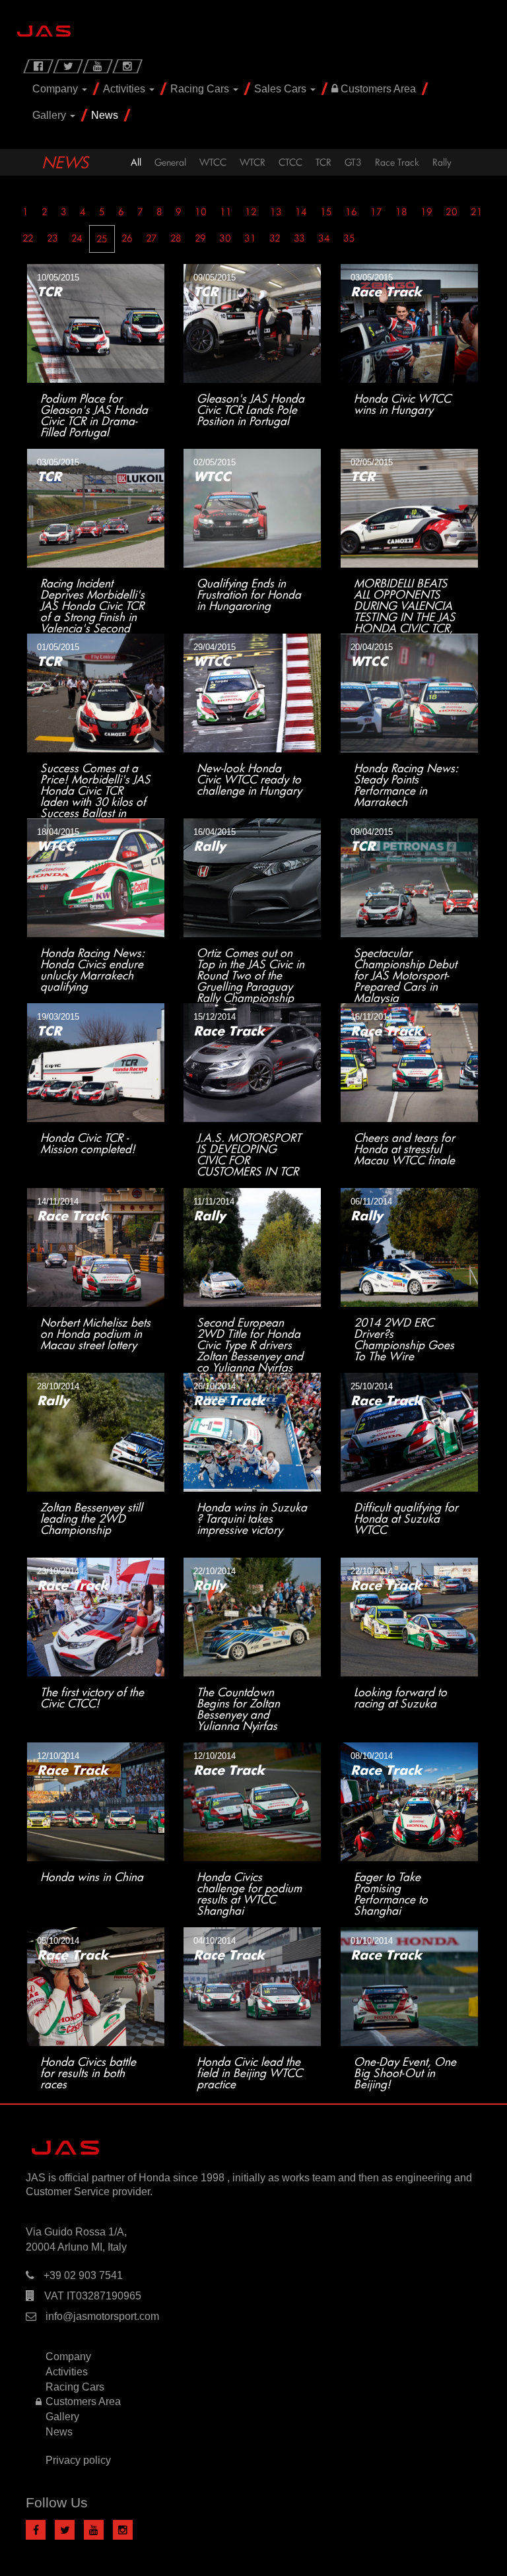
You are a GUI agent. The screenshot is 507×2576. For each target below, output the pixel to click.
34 (324, 238)
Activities (125, 89)
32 (275, 238)
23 (52, 238)
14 (301, 212)
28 (176, 238)
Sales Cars (282, 89)
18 (401, 212)
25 (102, 239)
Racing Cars (201, 89)
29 (200, 238)
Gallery (51, 115)
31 (250, 238)
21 (477, 212)
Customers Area (377, 89)
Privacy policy (78, 2460)
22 (28, 238)
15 (326, 212)
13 (276, 212)
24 (77, 238)
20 (452, 212)
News (105, 115)
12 (251, 212)
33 (299, 238)
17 (376, 212)
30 (225, 238)
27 (152, 238)
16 (351, 212)
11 (226, 212)
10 (201, 212)
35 (349, 238)
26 (127, 238)
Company (56, 89)
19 (426, 212)
